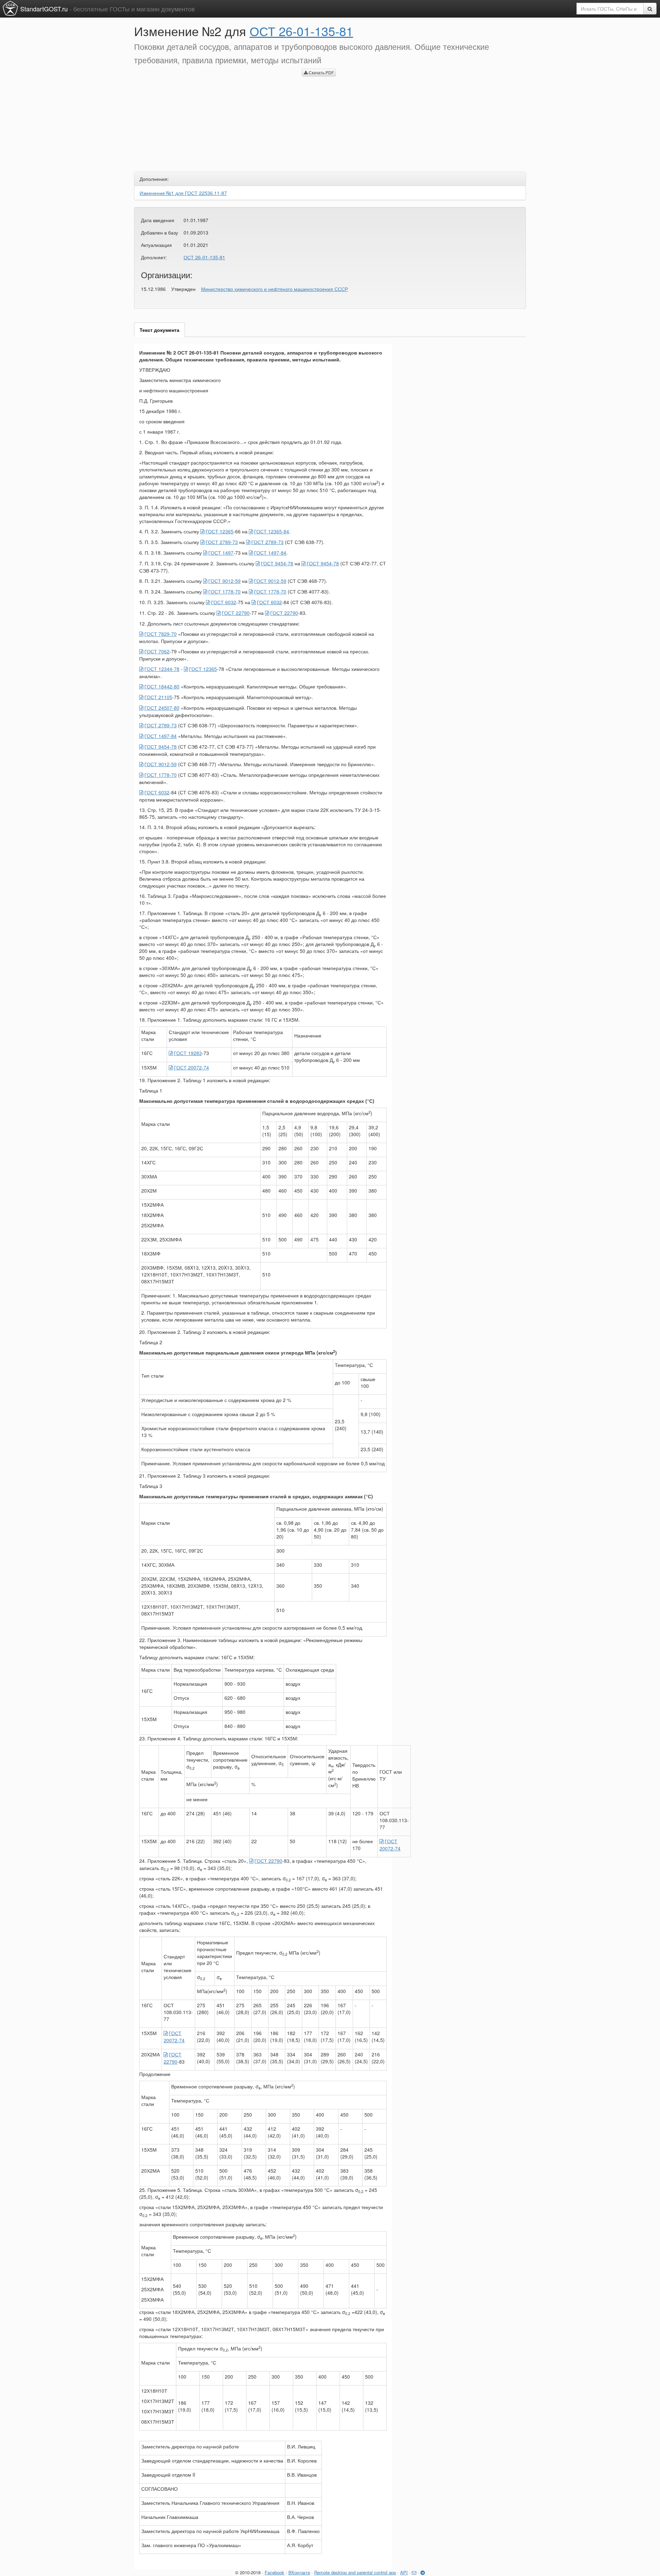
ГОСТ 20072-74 (191, 1067)
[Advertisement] (213, 117)
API (404, 2572)
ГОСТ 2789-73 (222, 542)
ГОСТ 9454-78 (277, 563)
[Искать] (650, 9)
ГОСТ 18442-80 (162, 686)
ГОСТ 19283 (188, 1053)
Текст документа (159, 330)
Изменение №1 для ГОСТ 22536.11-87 (183, 193)
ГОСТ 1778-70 (224, 591)
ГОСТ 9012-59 (224, 581)
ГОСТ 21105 (158, 697)
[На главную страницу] (10, 8)
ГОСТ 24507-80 (162, 708)
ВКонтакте (299, 2572)
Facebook (274, 2572)
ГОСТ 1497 (221, 553)
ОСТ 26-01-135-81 (301, 31)
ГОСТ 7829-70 (161, 634)
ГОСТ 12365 (219, 531)
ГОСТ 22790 (236, 613)
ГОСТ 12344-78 (162, 669)
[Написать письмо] (414, 2572)
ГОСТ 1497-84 (270, 553)
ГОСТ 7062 (157, 651)
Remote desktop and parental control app (355, 2572)
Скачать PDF (321, 72)
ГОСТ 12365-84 (272, 531)
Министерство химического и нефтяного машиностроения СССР (274, 289)
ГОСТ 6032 (224, 602)
